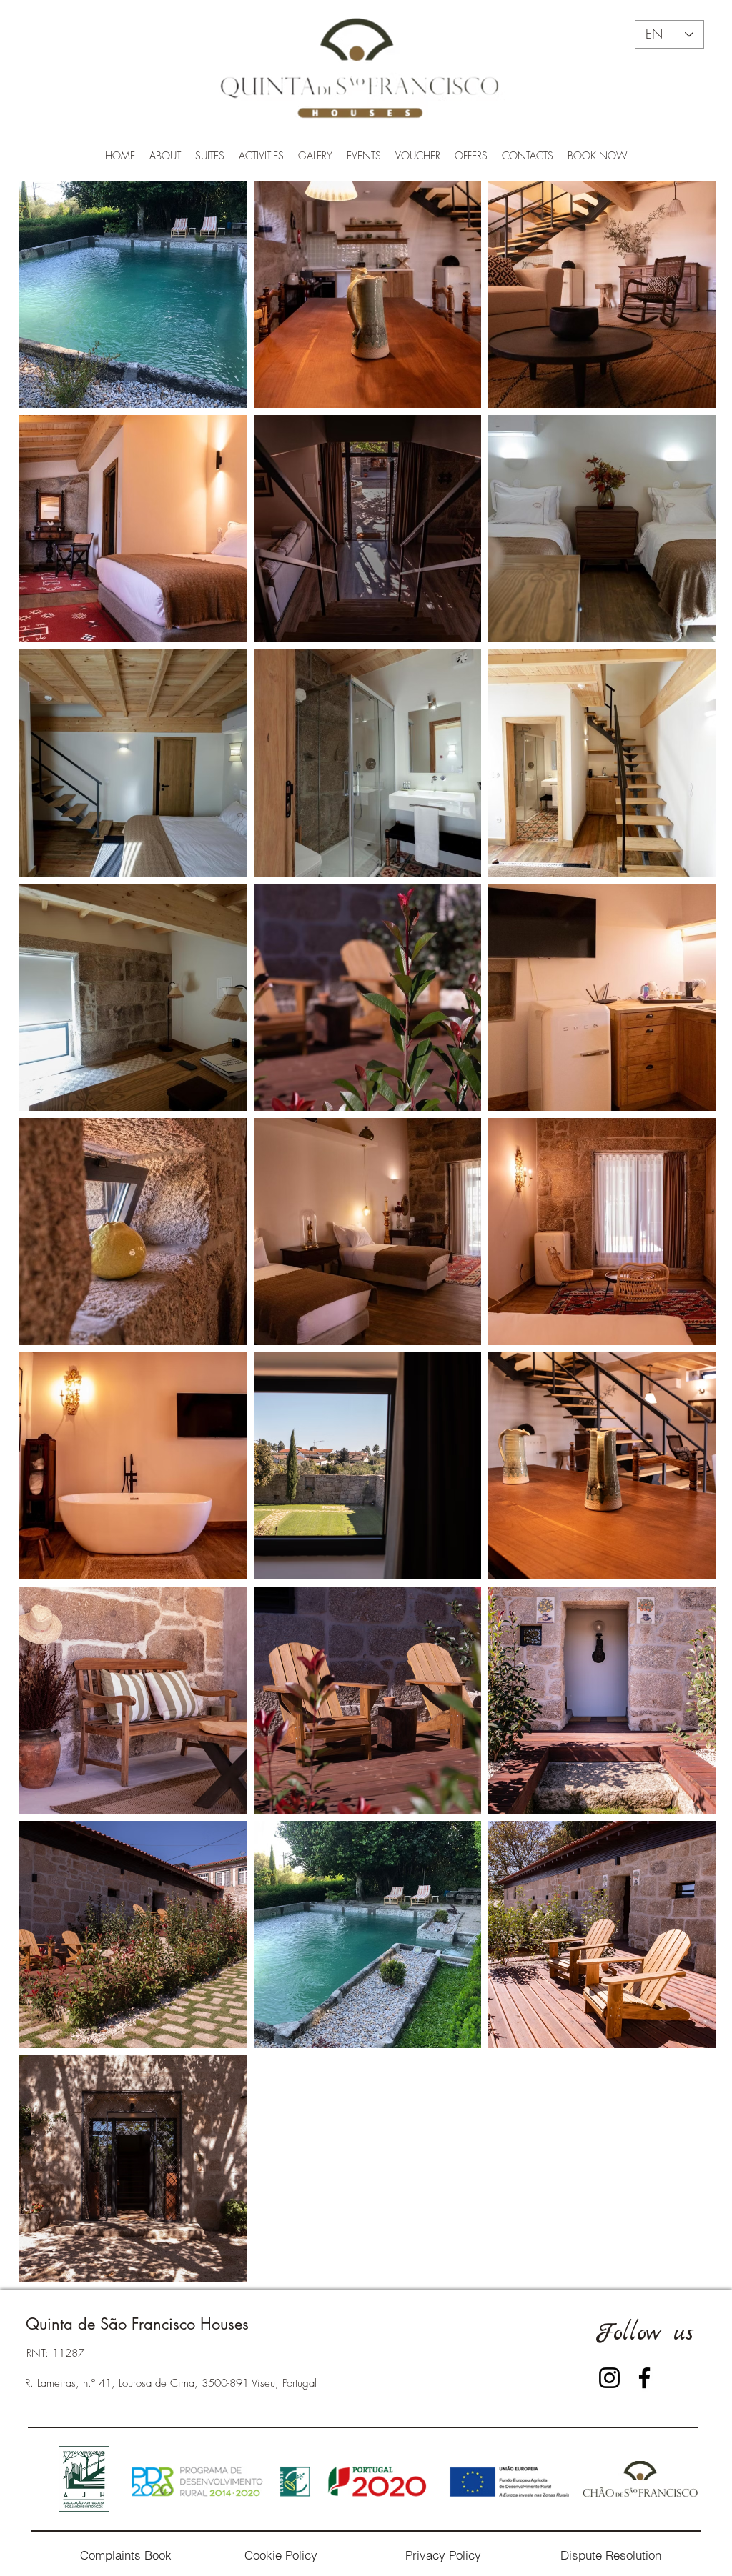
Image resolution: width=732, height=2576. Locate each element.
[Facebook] (644, 2378)
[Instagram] (609, 2378)
